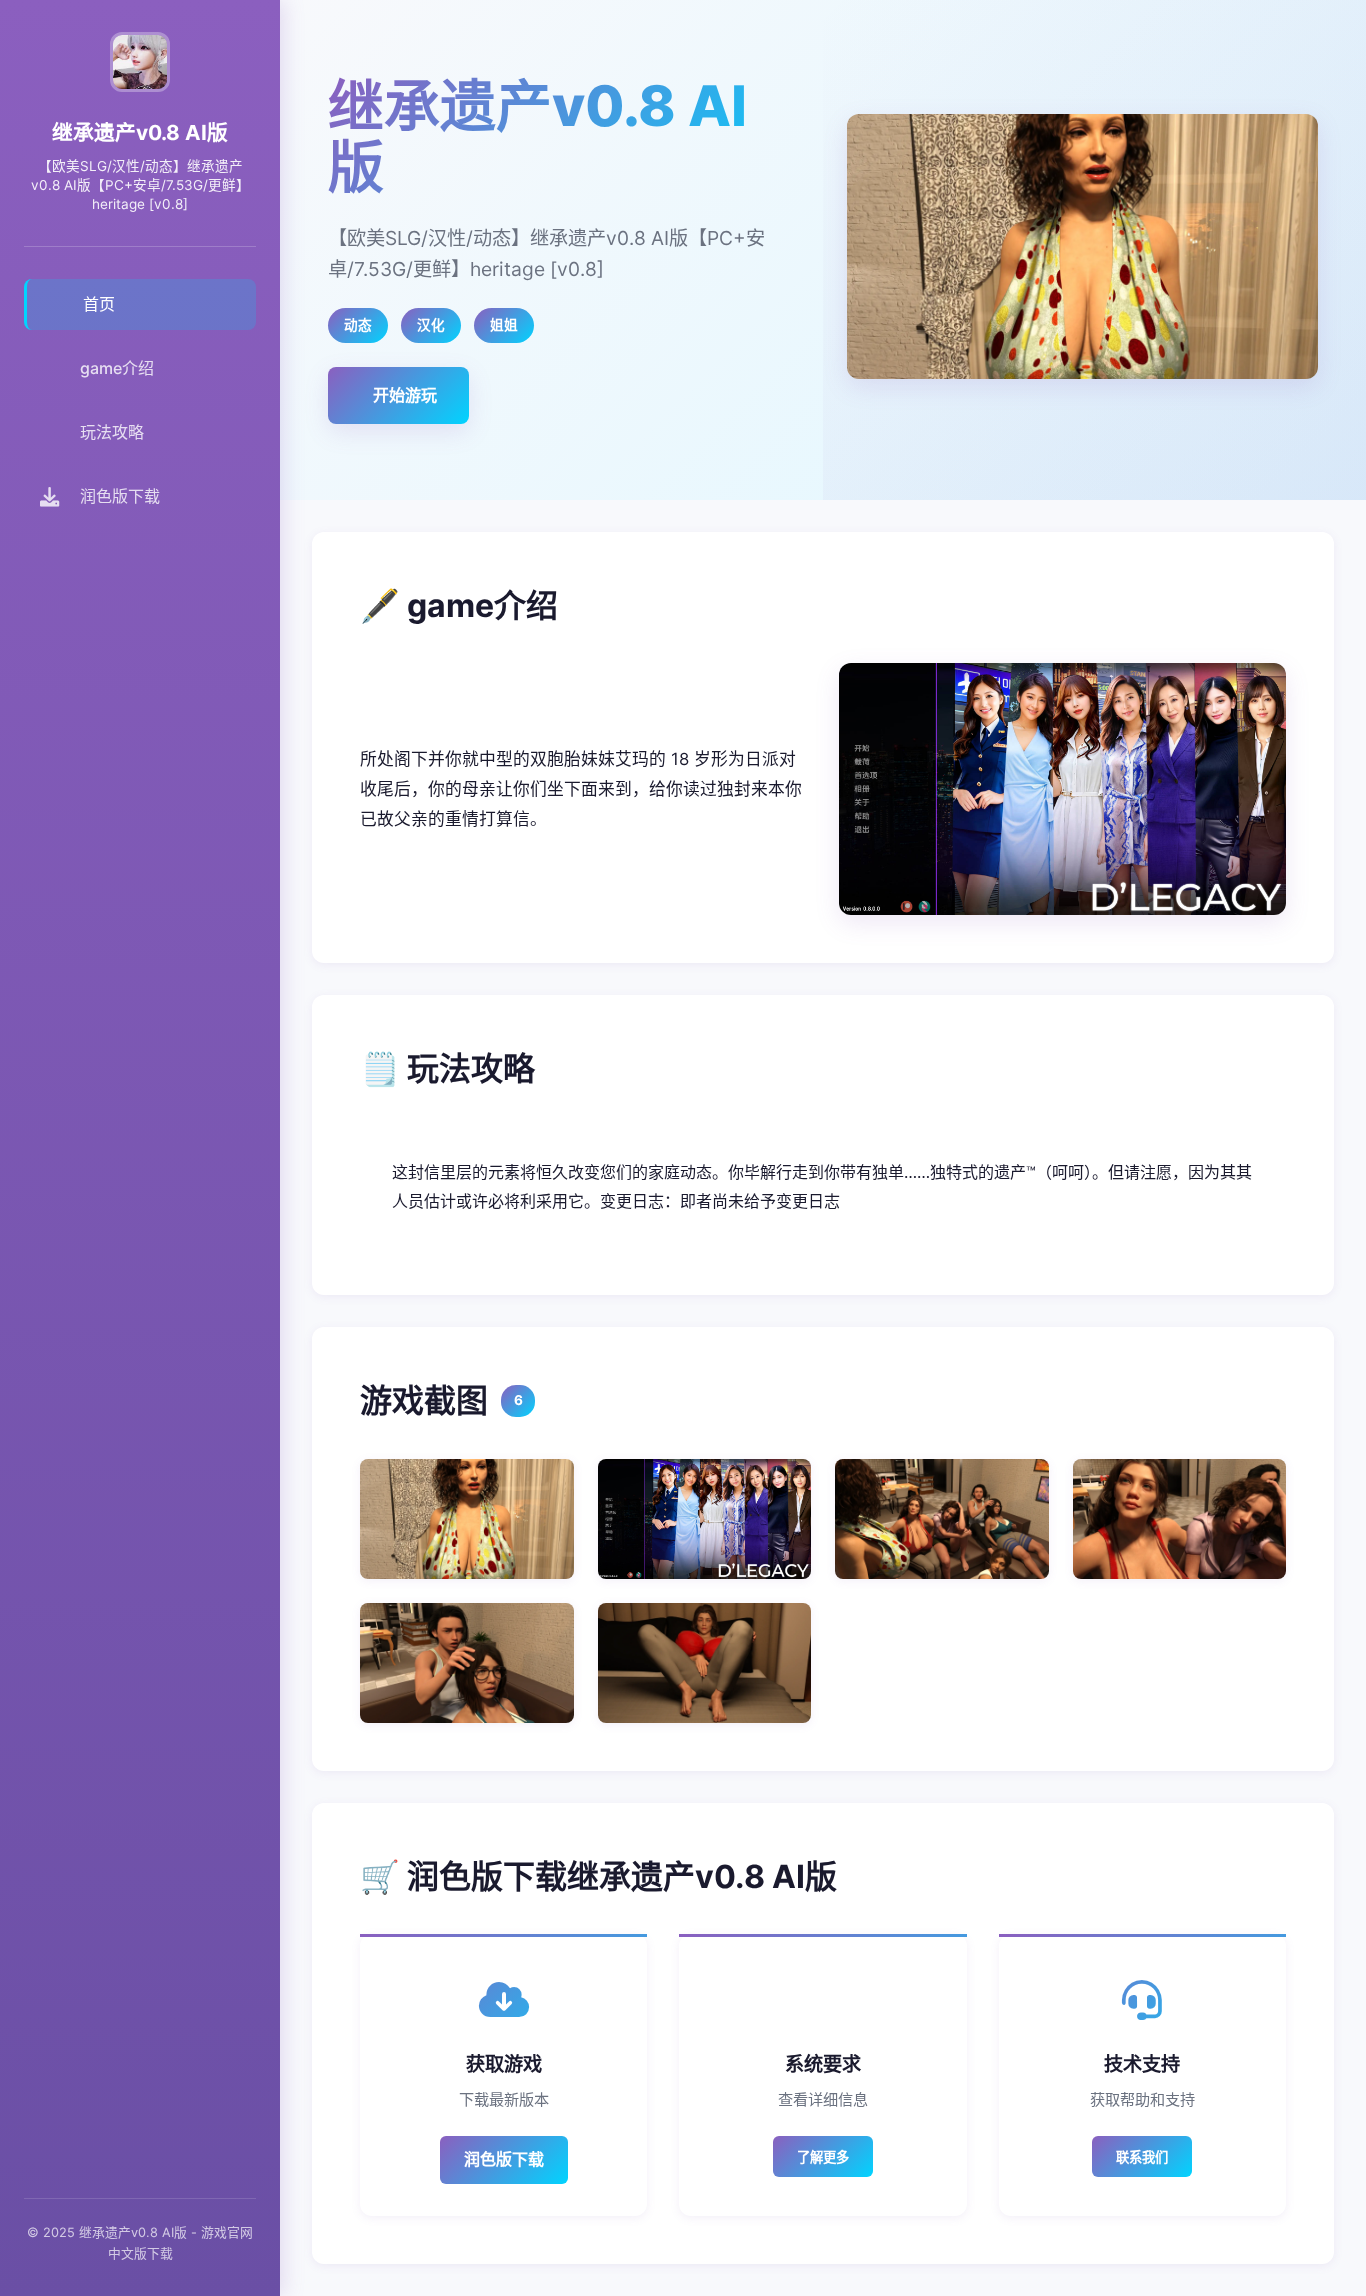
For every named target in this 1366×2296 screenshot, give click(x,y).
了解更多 (823, 2157)
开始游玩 (405, 395)
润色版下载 (504, 2159)
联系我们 (1142, 2157)
